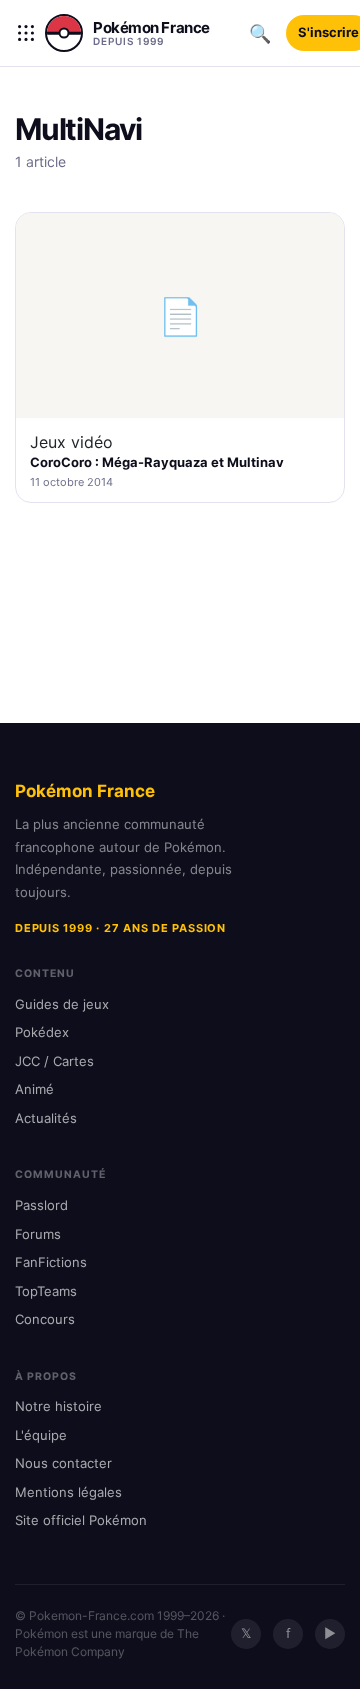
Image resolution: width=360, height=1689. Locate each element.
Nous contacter (63, 1463)
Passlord (41, 1205)
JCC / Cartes (54, 1061)
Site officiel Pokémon (81, 1520)
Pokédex (42, 1032)
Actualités (46, 1118)
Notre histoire (58, 1406)
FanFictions (51, 1262)
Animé (34, 1089)
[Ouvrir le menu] (26, 33)
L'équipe (41, 1435)
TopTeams (46, 1291)
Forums (38, 1234)
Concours (45, 1319)
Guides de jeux (62, 1004)
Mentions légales (68, 1492)
